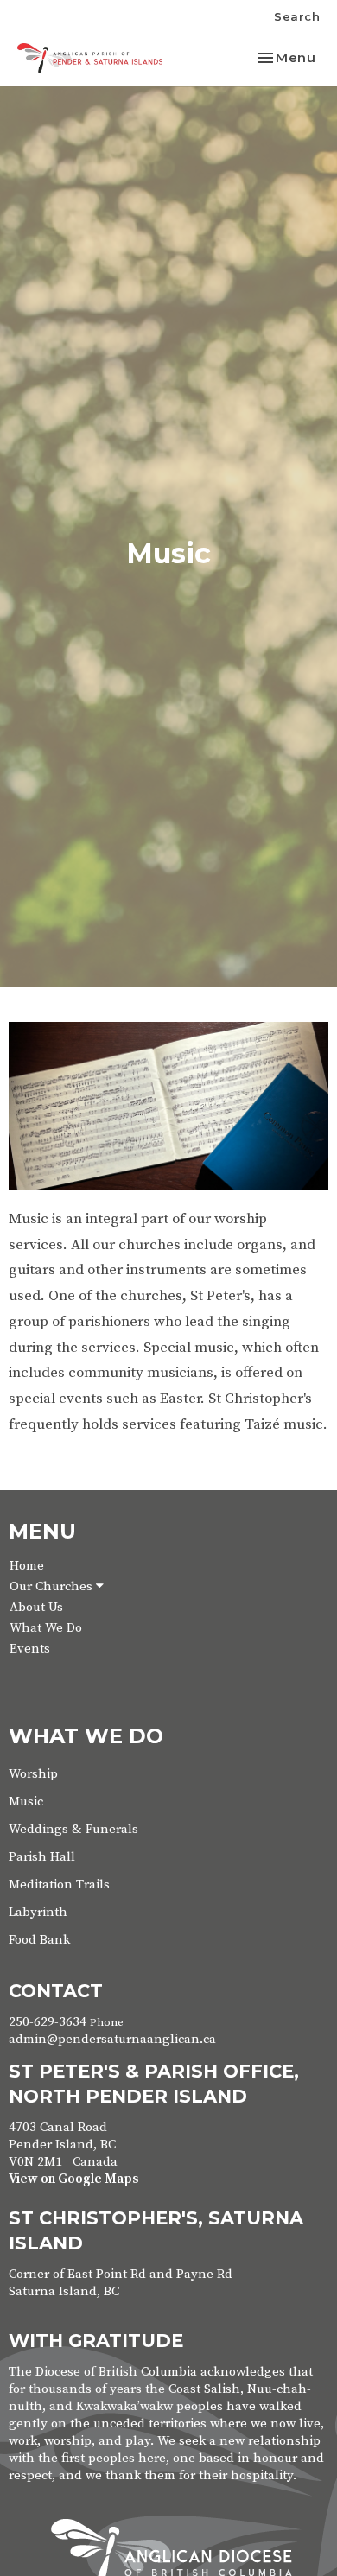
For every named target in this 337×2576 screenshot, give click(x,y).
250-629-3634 (48, 2022)
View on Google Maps (73, 2179)
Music (26, 1802)
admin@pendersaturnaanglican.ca (112, 2039)
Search (297, 16)
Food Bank (39, 1940)
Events (30, 1649)
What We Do (46, 1628)
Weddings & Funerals (73, 1829)
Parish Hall (42, 1857)
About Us (36, 1607)
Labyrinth (38, 1912)
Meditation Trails (59, 1884)
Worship (33, 1774)
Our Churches (53, 1586)
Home (27, 1566)
